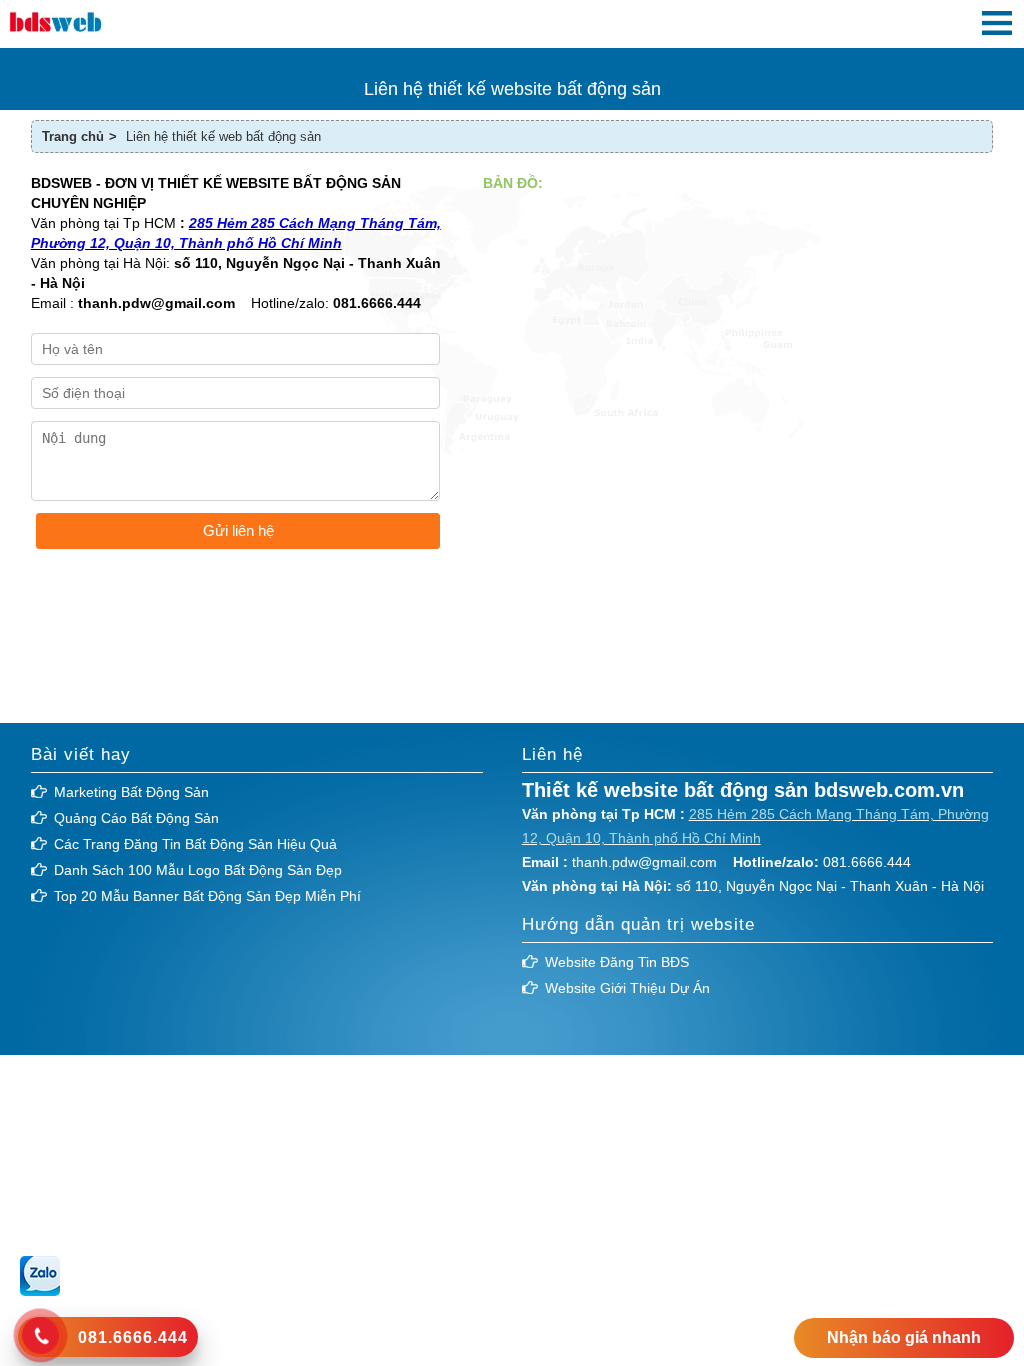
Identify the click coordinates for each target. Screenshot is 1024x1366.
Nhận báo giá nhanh (904, 1337)
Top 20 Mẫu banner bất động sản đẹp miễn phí (207, 896)
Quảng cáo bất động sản (136, 818)
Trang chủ (73, 136)
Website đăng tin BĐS (617, 962)
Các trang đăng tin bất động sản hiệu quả (195, 844)
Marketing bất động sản (131, 792)
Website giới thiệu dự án (627, 988)
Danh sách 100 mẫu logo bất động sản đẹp (198, 870)
